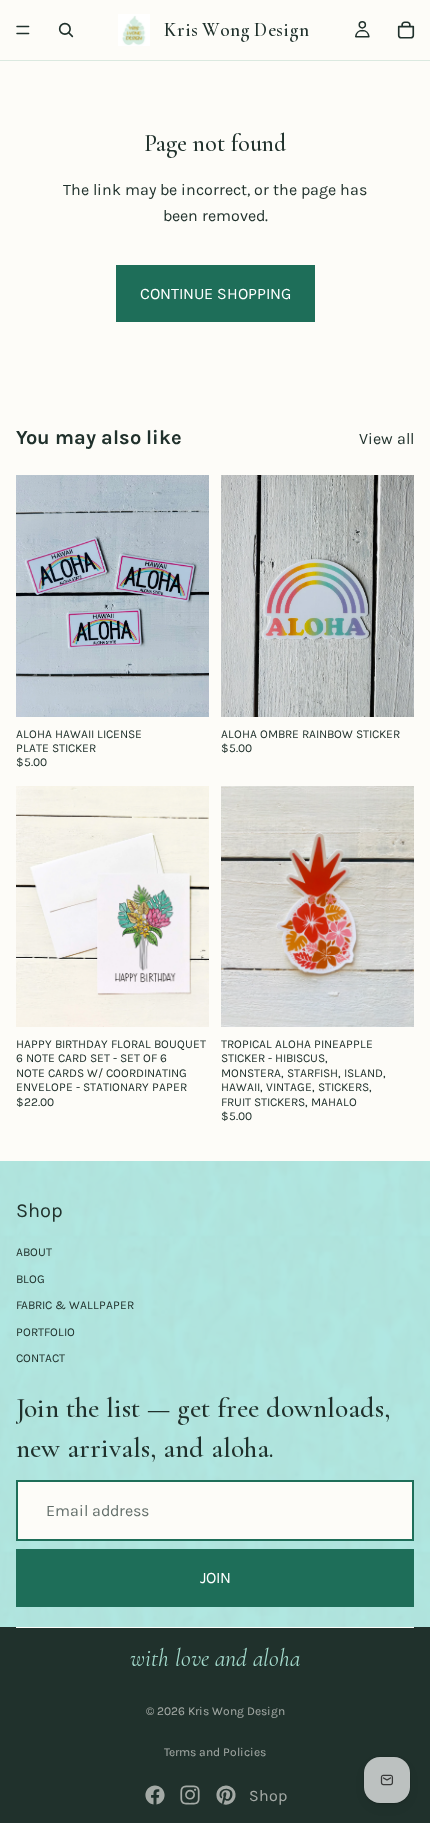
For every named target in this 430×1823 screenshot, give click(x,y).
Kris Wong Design (236, 1711)
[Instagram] (190, 1795)
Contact (40, 1358)
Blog (30, 1279)
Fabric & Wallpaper (75, 1305)
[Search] (66, 30)
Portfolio (45, 1332)
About (34, 1252)
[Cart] (406, 30)
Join (215, 1577)
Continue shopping (215, 293)
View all (386, 438)
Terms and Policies (215, 1752)
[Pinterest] (226, 1795)
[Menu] (23, 30)
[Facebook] (155, 1795)
